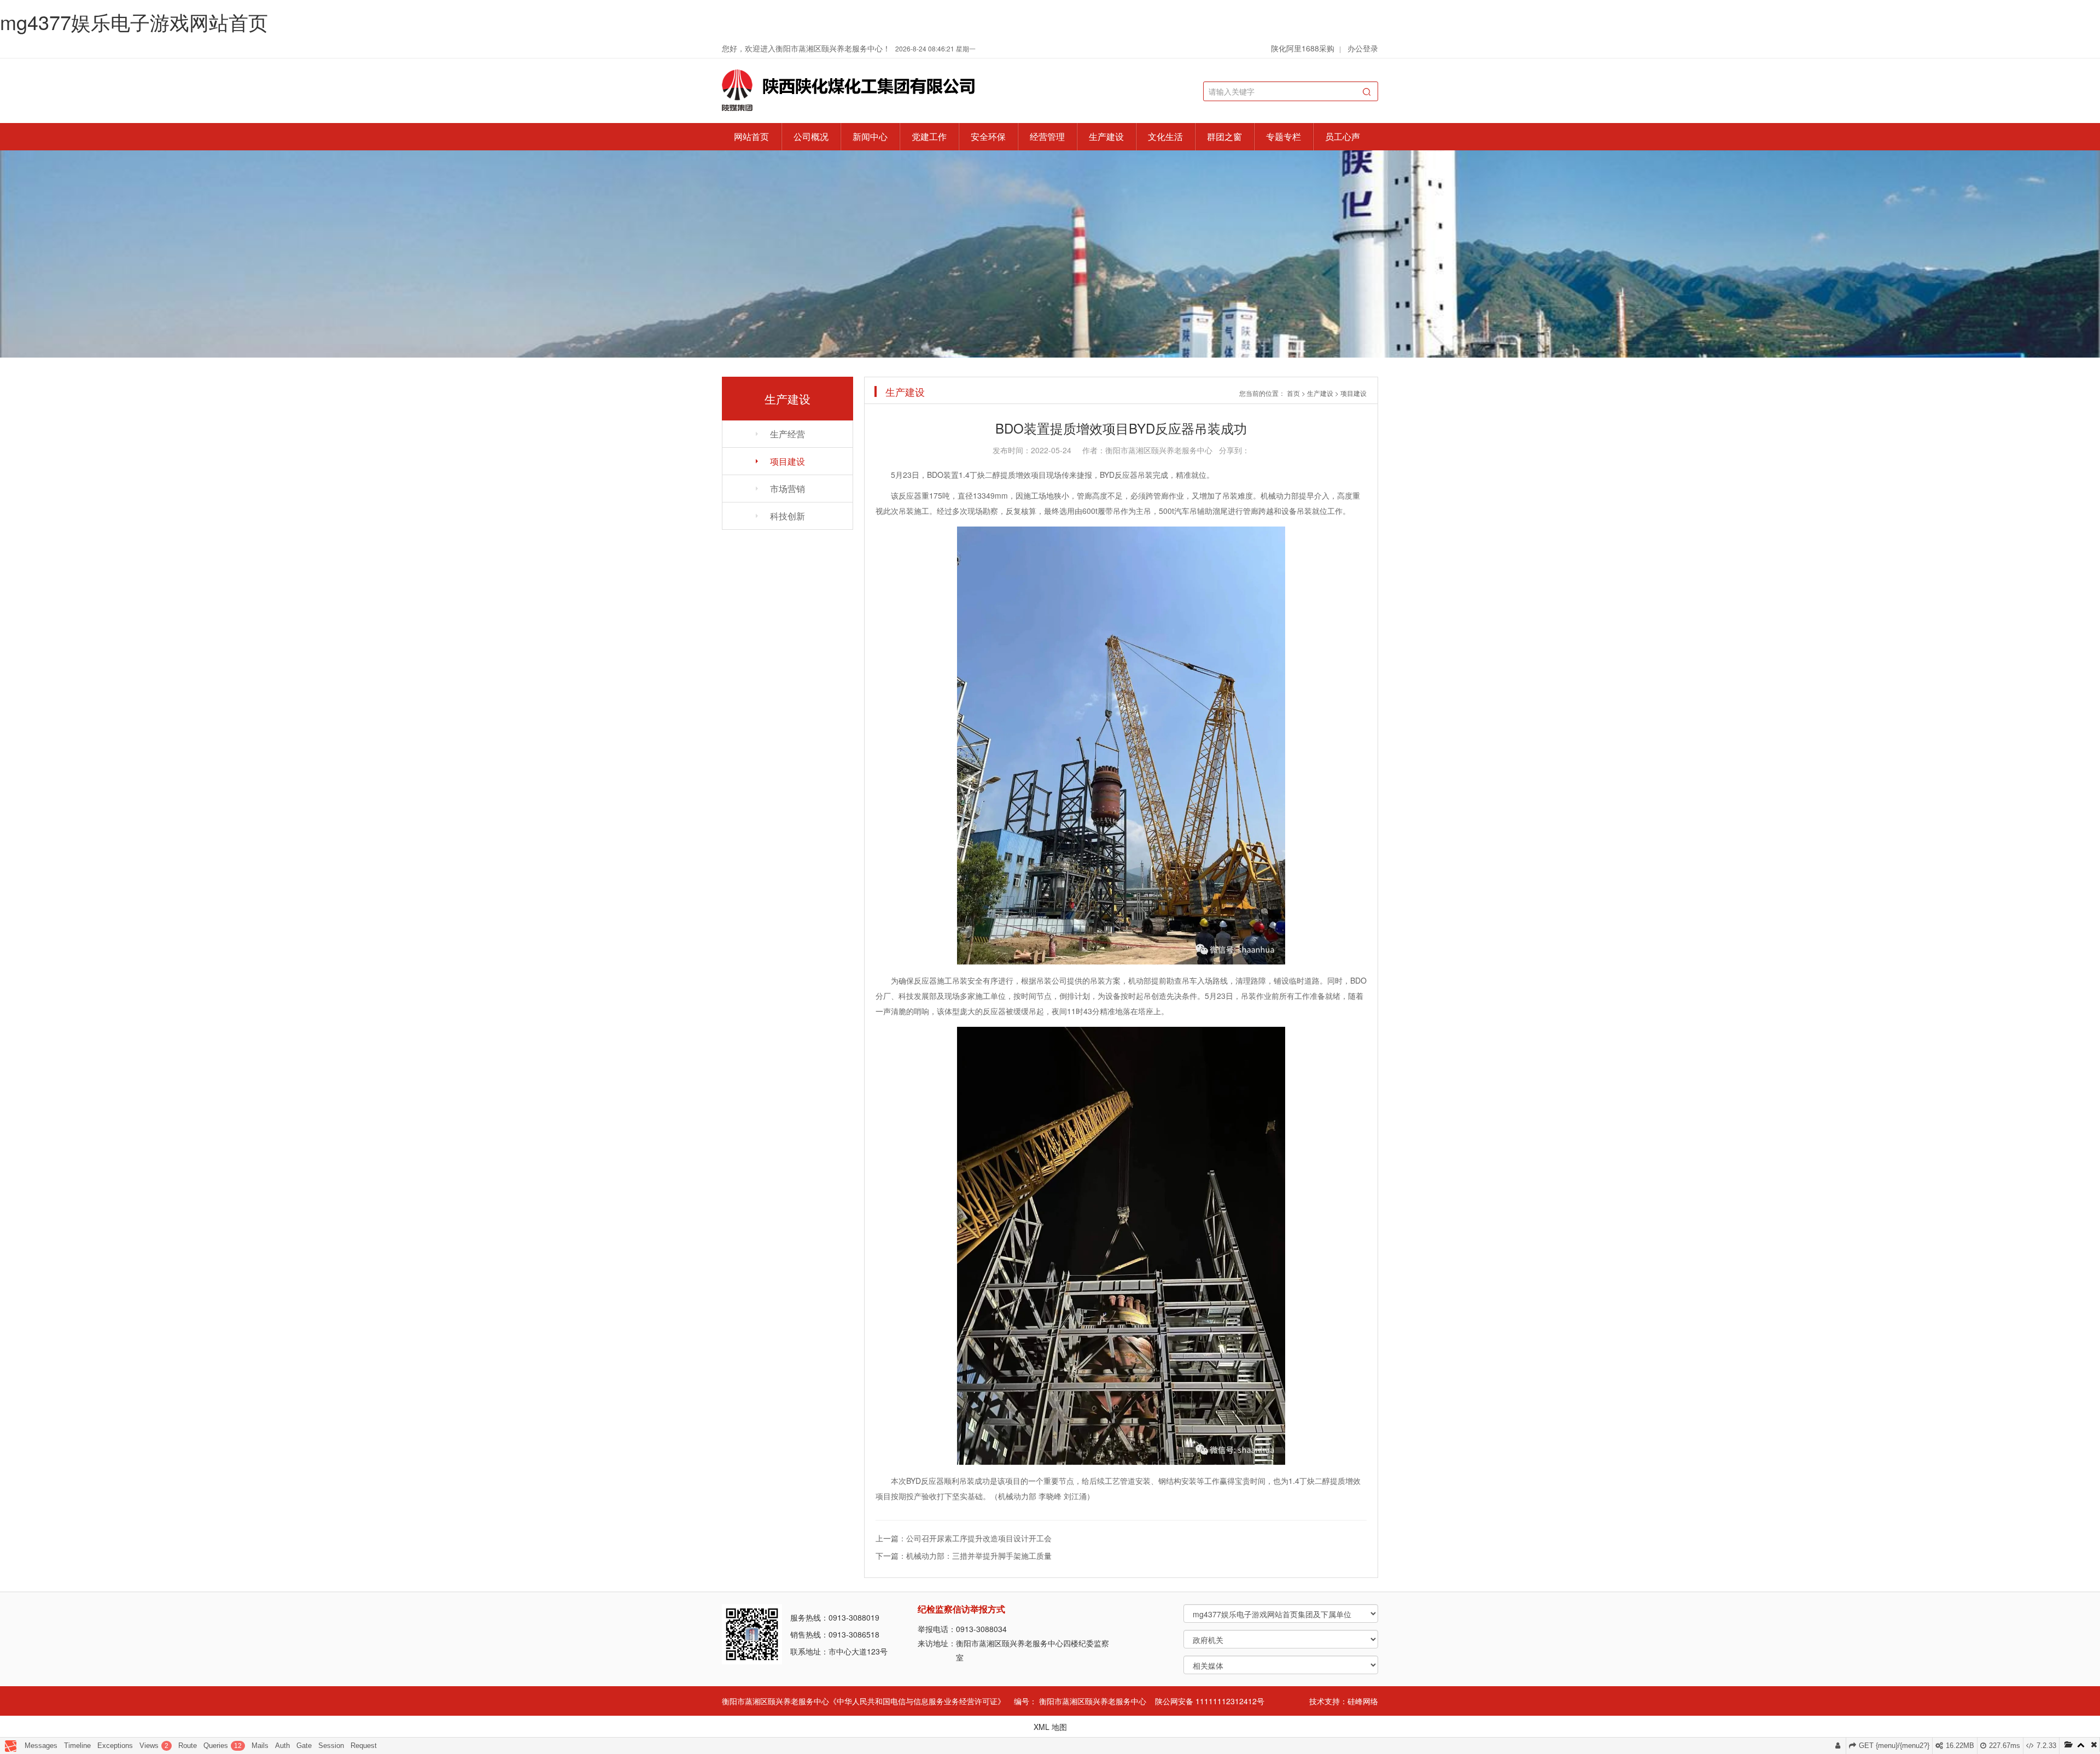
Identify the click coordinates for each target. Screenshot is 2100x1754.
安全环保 (988, 136)
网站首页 (751, 136)
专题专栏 (1284, 136)
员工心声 (1343, 136)
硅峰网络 (1363, 1701)
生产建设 (1106, 136)
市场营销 (787, 489)
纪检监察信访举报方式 (961, 1609)
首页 (1293, 393)
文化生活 (1165, 136)
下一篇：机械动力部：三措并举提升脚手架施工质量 (964, 1556)
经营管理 (1047, 136)
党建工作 (929, 136)
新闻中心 (870, 136)
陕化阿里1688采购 (1303, 48)
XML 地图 (1050, 1727)
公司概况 (811, 136)
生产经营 (787, 434)
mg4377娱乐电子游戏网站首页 (134, 22)
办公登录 (1363, 48)
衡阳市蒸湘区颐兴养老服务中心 (1093, 1701)
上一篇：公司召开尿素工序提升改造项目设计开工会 (964, 1538)
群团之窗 (1224, 136)
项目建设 (787, 461)
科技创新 (787, 516)
